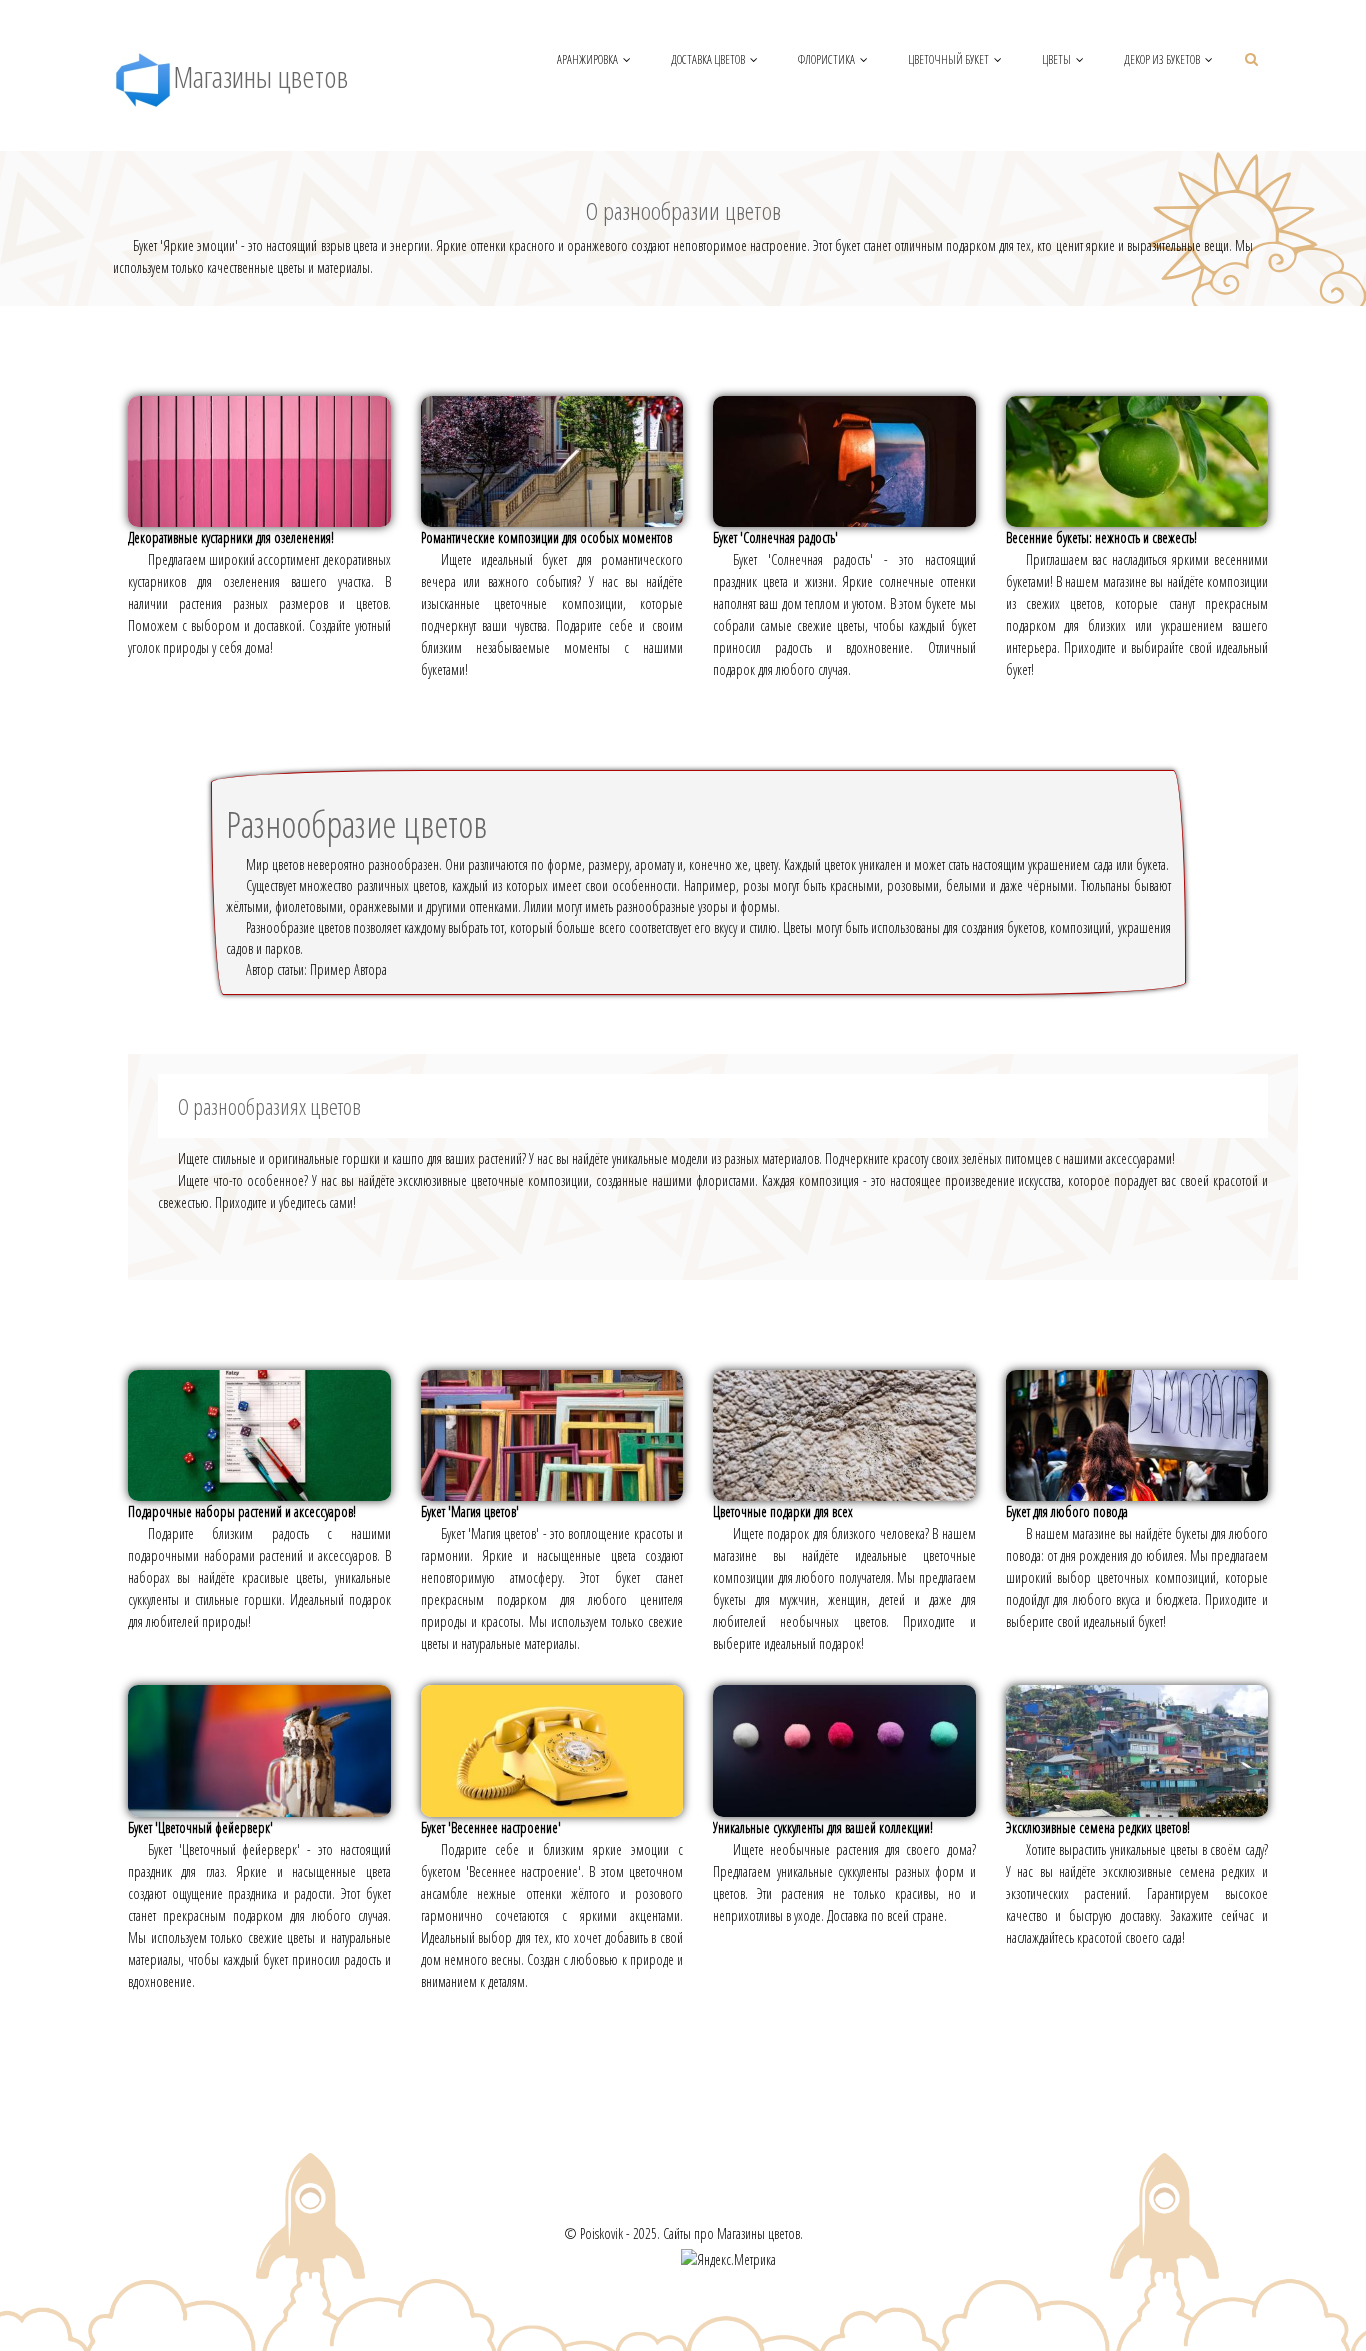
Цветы (1056, 59)
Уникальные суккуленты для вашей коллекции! (823, 1827)
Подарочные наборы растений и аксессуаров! (242, 1511)
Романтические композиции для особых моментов (546, 537)
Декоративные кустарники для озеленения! (231, 537)
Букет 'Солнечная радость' (775, 537)
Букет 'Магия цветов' (470, 1511)
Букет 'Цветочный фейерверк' (200, 1827)
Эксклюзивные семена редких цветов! (1098, 1827)
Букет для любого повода (1067, 1511)
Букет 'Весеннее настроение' (491, 1827)
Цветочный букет (948, 59)
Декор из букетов (1162, 59)
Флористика (826, 59)
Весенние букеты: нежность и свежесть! (1101, 537)
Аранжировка (587, 59)
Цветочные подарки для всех (783, 1511)
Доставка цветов (708, 59)
